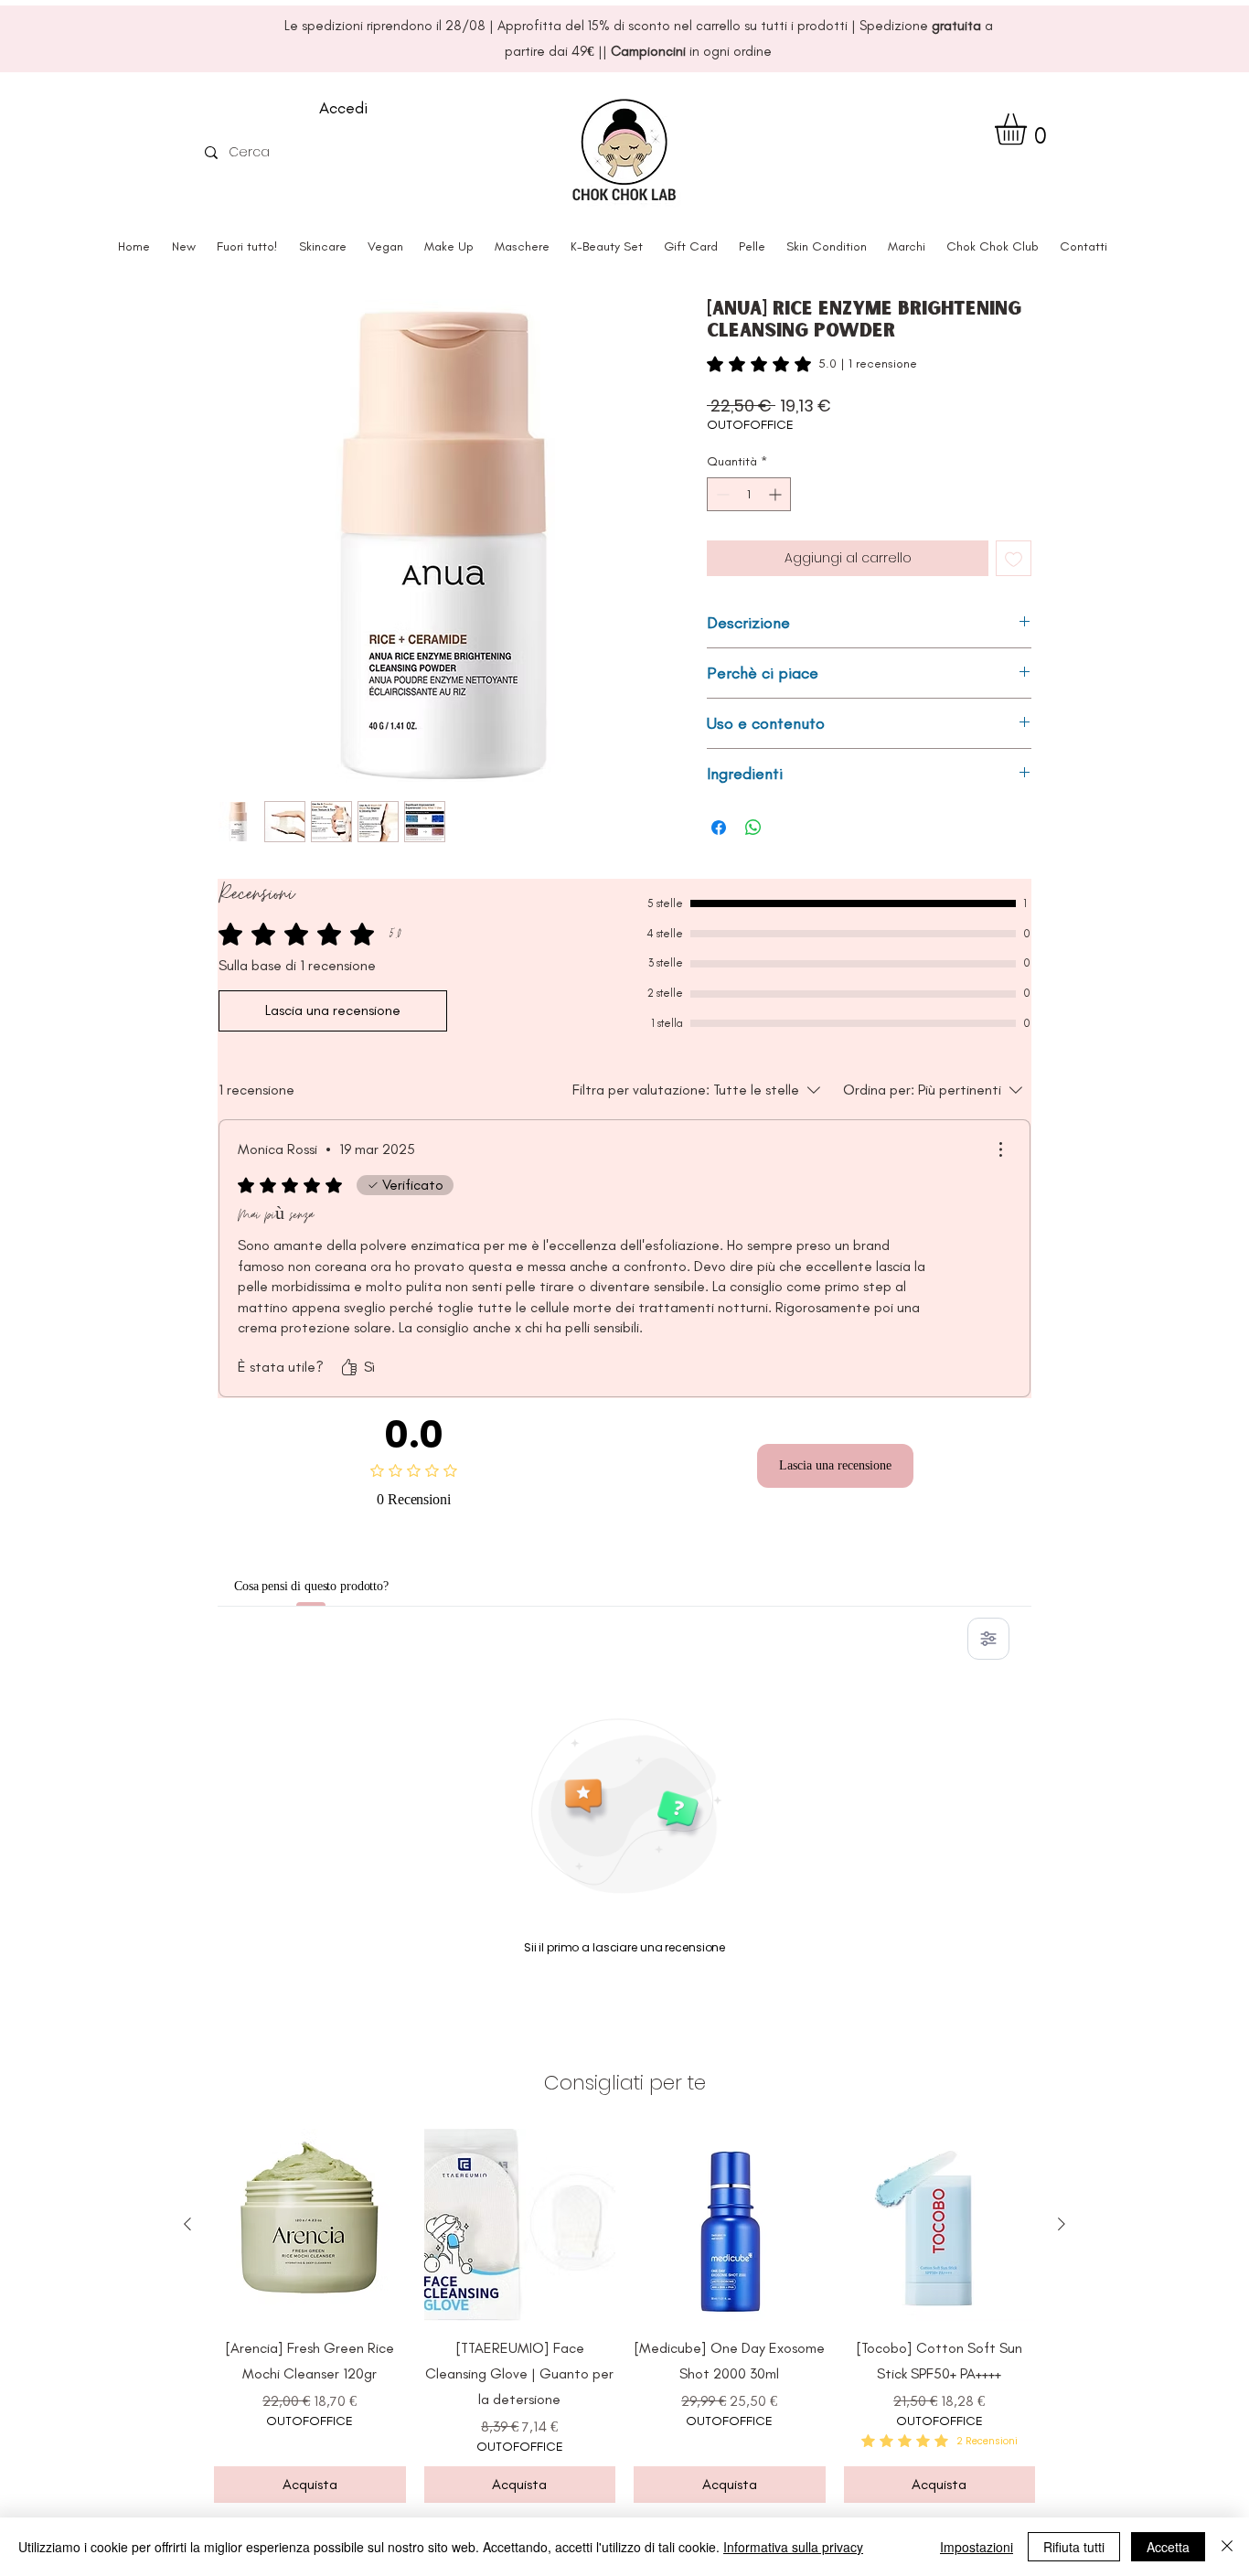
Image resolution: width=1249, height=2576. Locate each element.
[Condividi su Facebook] (719, 828)
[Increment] (777, 494)
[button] (1029, 129)
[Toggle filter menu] (988, 1639)
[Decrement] (721, 494)
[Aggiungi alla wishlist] (1014, 558)
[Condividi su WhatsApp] (753, 828)
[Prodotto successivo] (1062, 2224)
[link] (812, 364)
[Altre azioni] (1000, 1149)
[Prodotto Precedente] (187, 2224)
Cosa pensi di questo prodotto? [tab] (340, 1586)
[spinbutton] (749, 494)
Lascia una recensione (835, 1465)
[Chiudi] (1227, 2547)
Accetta (1168, 2547)
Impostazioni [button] (977, 2547)
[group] (624, 2316)
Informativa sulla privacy (793, 2547)
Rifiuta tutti (1074, 2547)
